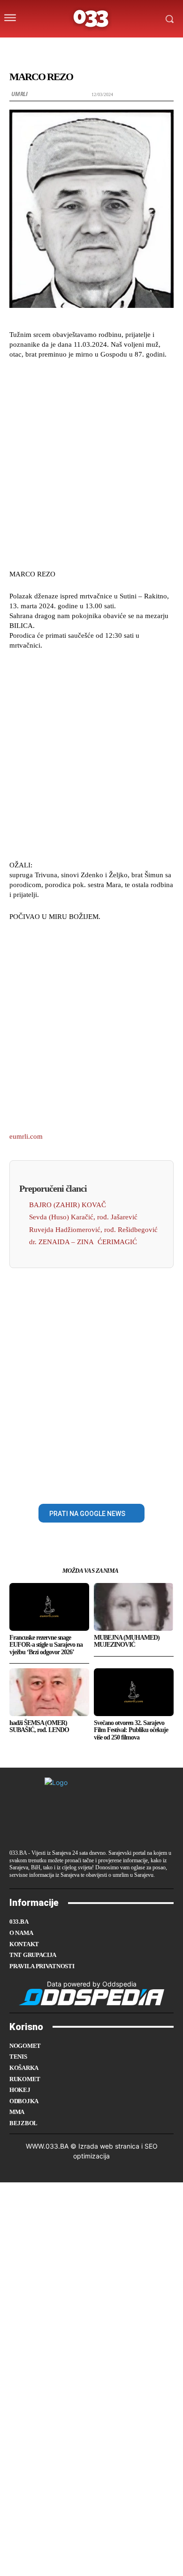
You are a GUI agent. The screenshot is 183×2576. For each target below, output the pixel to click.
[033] (91, 19)
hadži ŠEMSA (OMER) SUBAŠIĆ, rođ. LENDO (39, 1726)
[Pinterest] (102, 1482)
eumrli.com (26, 1136)
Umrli (19, 94)
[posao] (43, 48)
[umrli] (99, 48)
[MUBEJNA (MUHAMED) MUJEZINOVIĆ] (134, 1607)
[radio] (117, 48)
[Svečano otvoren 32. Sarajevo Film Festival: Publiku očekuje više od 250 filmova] (134, 1692)
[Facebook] (59, 1482)
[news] (136, 48)
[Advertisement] (91, 463)
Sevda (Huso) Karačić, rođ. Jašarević (83, 1217)
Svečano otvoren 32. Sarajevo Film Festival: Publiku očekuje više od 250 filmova (131, 1730)
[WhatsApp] (124, 1482)
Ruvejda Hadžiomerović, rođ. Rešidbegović (93, 1230)
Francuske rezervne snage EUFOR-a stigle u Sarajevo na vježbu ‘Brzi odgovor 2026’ (46, 1645)
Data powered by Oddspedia (92, 1984)
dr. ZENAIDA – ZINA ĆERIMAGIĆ (83, 1242)
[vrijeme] (62, 48)
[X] (81, 1482)
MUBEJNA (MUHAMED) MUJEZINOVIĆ (127, 1641)
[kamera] (80, 48)
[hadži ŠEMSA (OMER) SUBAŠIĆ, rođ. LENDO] (49, 1692)
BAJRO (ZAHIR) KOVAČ (68, 1205)
